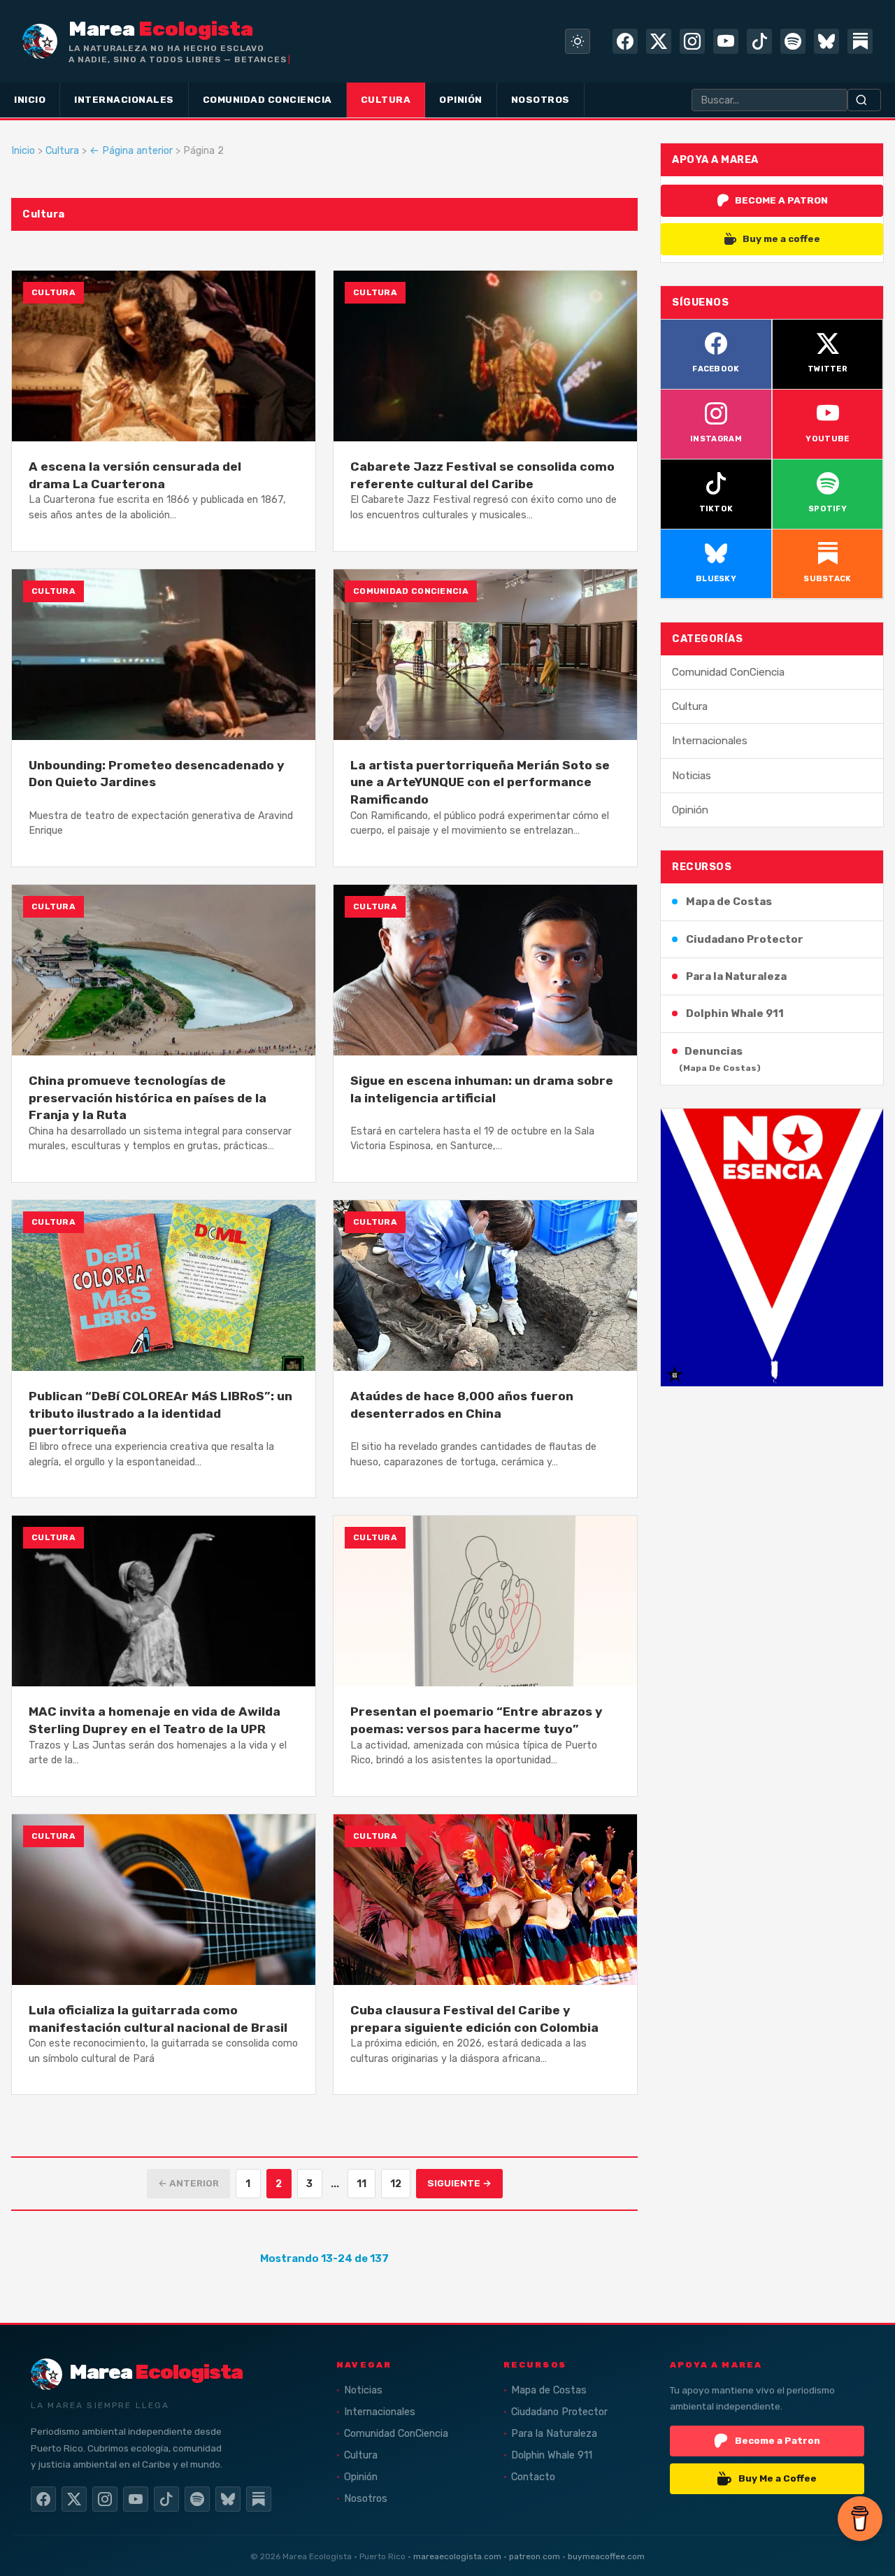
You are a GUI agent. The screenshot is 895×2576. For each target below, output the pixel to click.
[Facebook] (625, 41)
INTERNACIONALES (124, 99)
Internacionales (710, 741)
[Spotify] (793, 41)
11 (361, 2184)
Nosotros (366, 2499)
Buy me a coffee (781, 239)
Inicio (23, 151)
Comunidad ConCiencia (728, 672)
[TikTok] (759, 41)
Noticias (692, 776)
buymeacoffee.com (606, 2556)
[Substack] (860, 41)
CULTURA (386, 99)
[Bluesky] (826, 41)
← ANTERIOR (188, 2183)
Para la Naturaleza (736, 976)
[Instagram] (692, 41)
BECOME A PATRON (781, 200)
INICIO (30, 99)
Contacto (533, 2477)
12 (396, 2184)
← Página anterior (131, 151)
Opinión (690, 810)
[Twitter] (659, 41)
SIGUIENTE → (459, 2183)
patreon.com (535, 2556)
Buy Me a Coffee (778, 2478)
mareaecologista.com (457, 2556)
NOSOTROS (540, 99)
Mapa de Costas (729, 902)
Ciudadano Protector (745, 939)
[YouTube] (726, 41)
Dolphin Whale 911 (735, 1013)
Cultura (62, 151)
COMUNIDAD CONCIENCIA (267, 99)
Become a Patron (778, 2440)
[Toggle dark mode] (578, 41)
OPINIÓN (461, 99)
